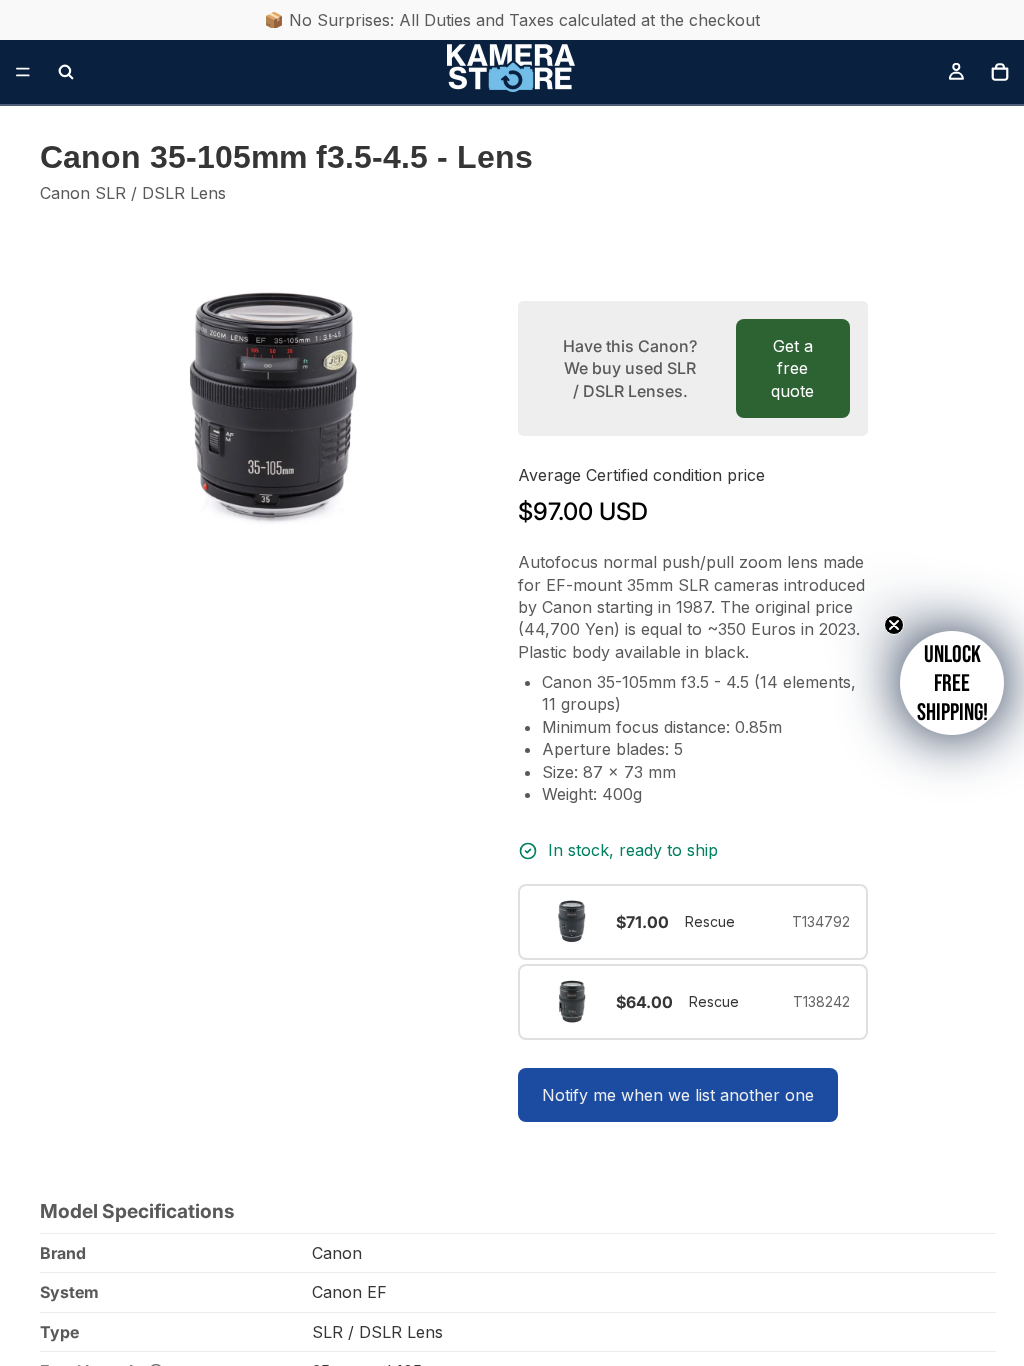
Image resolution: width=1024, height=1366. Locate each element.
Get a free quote (792, 368)
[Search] (66, 72)
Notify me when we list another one (678, 1095)
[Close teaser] (894, 625)
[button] (952, 683)
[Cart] (1000, 72)
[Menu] (23, 72)
